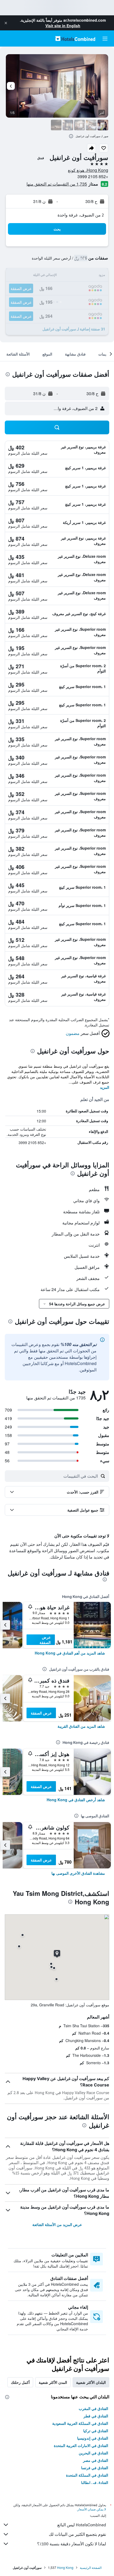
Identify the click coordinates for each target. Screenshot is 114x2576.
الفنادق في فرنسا (95, 2468)
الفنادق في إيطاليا (95, 2482)
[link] (70, 1653)
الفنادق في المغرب (93, 2408)
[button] (6, 23)
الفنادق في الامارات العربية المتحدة (81, 2445)
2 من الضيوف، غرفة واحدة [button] (81, 215)
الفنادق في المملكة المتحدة (87, 2475)
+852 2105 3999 (93, 176)
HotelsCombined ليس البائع (82, 2525)
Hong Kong (65, 2567)
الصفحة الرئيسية (91, 2567)
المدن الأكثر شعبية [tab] (53, 2382)
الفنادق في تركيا (96, 2431)
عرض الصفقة (45, 1640)
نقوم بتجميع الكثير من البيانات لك (77, 2534)
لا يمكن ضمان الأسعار (92, 2509)
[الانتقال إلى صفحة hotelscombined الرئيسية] (75, 38)
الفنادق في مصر (96, 2460)
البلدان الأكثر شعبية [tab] (91, 2382)
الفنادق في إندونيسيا (93, 2438)
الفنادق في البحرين (93, 2453)
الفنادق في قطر (96, 2416)
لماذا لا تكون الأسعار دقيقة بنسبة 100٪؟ (72, 2544)
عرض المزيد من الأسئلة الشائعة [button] (57, 2224)
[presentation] (71, 136)
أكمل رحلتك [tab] (20, 2382)
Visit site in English (63, 26)
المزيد (105, 1087)
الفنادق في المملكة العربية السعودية (80, 2423)
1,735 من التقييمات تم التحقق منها (57, 184)
